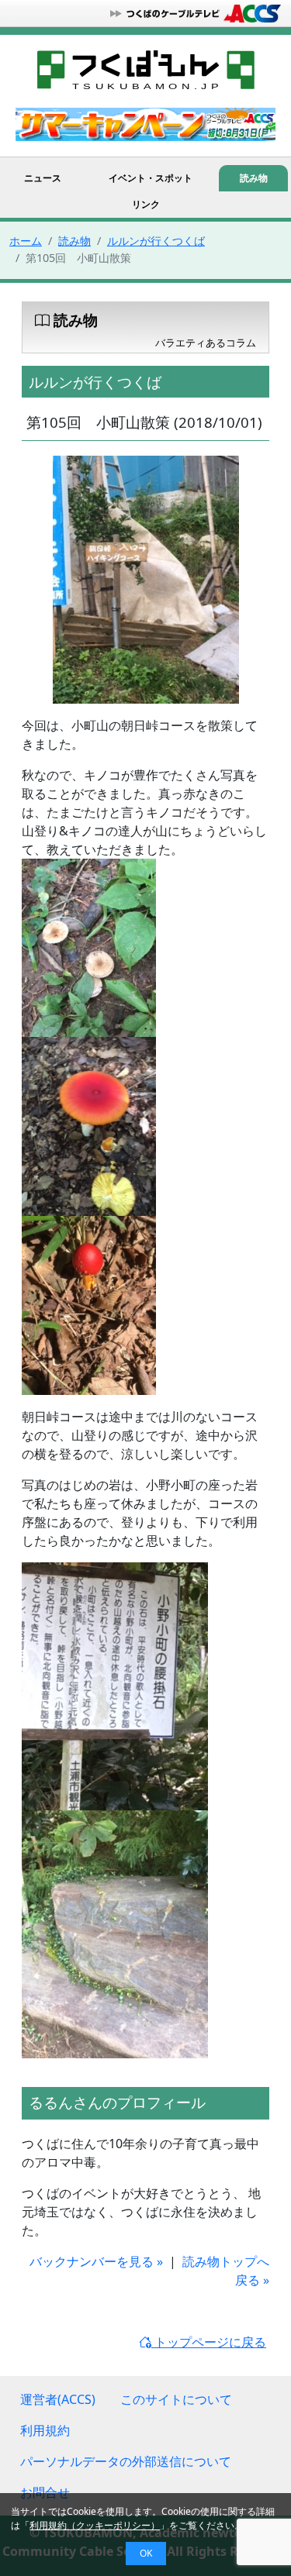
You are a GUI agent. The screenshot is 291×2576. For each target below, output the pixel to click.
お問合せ (45, 2492)
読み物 (254, 178)
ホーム (26, 241)
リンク (146, 204)
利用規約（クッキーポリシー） (95, 2525)
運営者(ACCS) (58, 2399)
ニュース (43, 178)
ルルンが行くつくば (156, 241)
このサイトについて (176, 2399)
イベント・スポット (151, 178)
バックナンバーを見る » (96, 2261)
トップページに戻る (209, 2342)
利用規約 (45, 2430)
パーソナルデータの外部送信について (126, 2461)
